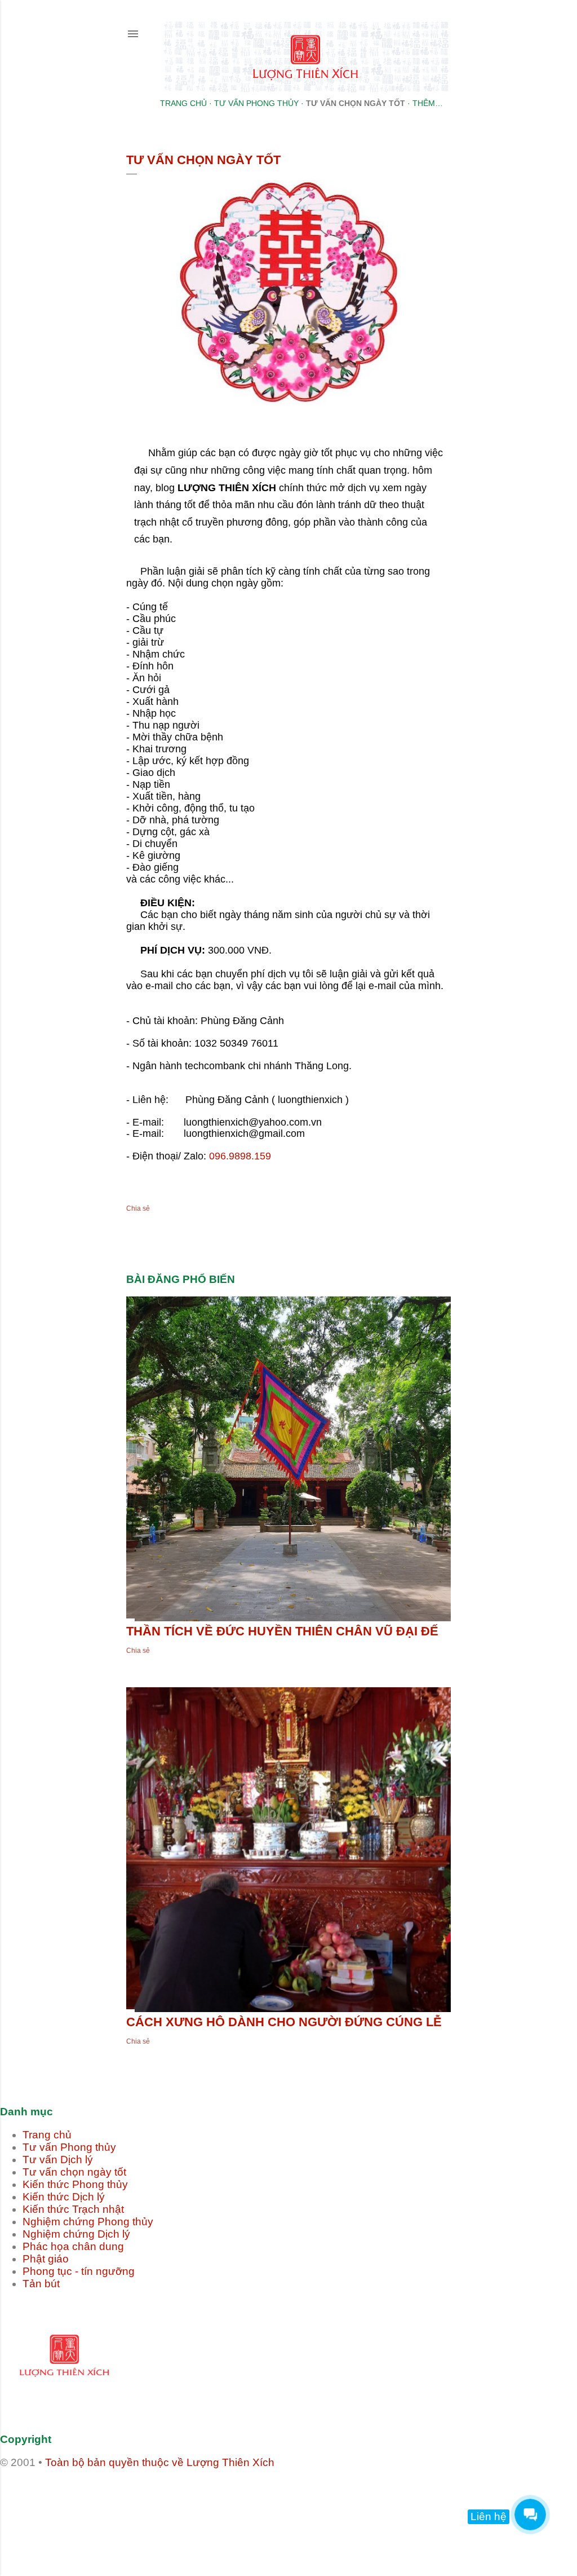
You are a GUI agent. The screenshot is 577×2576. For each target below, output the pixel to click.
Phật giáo (46, 2259)
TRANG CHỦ (183, 103)
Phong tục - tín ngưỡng (79, 2271)
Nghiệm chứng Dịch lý (76, 2234)
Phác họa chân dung (73, 2246)
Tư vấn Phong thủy (69, 2147)
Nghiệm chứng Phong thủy (88, 2222)
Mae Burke (323, 2525)
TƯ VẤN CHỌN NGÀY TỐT (356, 103)
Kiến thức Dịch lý (64, 2197)
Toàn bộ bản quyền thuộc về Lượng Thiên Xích (160, 2462)
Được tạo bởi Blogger (298, 2504)
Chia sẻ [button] (138, 1208)
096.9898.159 (240, 1156)
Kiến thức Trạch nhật (73, 2209)
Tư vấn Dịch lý (58, 2160)
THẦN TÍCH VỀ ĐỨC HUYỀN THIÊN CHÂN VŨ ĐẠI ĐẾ (282, 1631)
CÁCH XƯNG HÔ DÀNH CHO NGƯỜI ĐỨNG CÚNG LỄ (284, 2022)
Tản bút (41, 2284)
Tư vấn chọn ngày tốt (74, 2172)
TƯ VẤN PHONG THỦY (256, 103)
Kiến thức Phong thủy (75, 2184)
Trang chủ (47, 2135)
